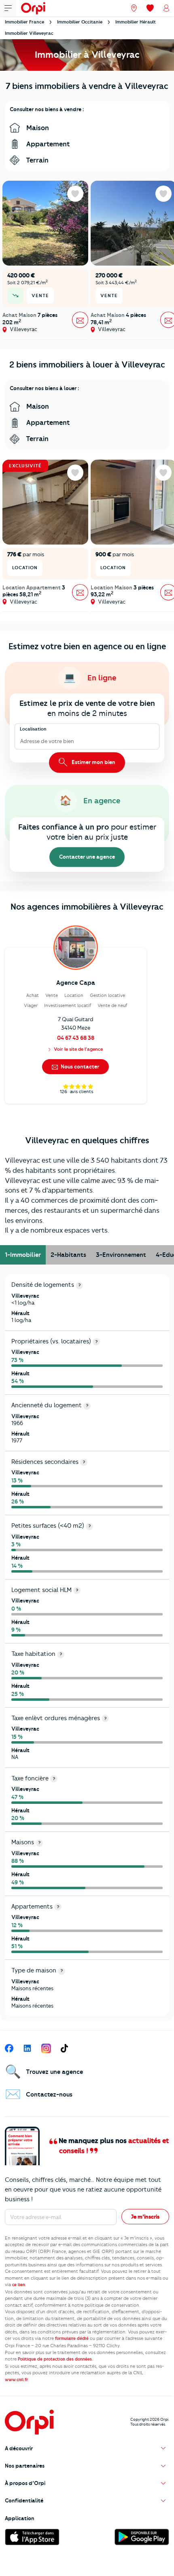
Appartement (47, 144)
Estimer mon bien (93, 762)
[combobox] (21, 741)
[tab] (23, 1255)
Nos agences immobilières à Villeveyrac (87, 907)
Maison (37, 128)
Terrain (36, 160)
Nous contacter (79, 1066)
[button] (87, 2448)
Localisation (33, 729)
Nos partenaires (25, 2466)
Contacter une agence (87, 857)
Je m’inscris (145, 2217)
